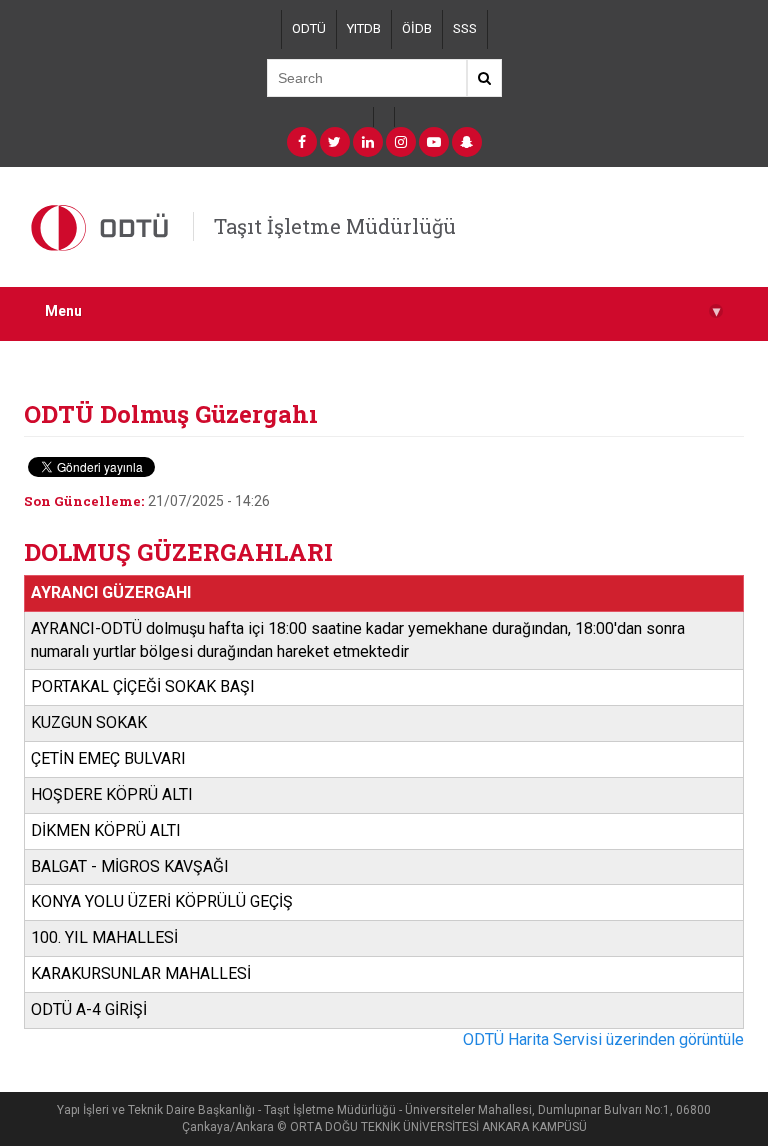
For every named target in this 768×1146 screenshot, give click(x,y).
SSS (465, 28)
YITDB (364, 28)
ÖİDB (417, 28)
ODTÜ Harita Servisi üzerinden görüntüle (603, 1039)
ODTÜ (309, 28)
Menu (382, 311)
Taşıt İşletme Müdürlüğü (335, 226)
